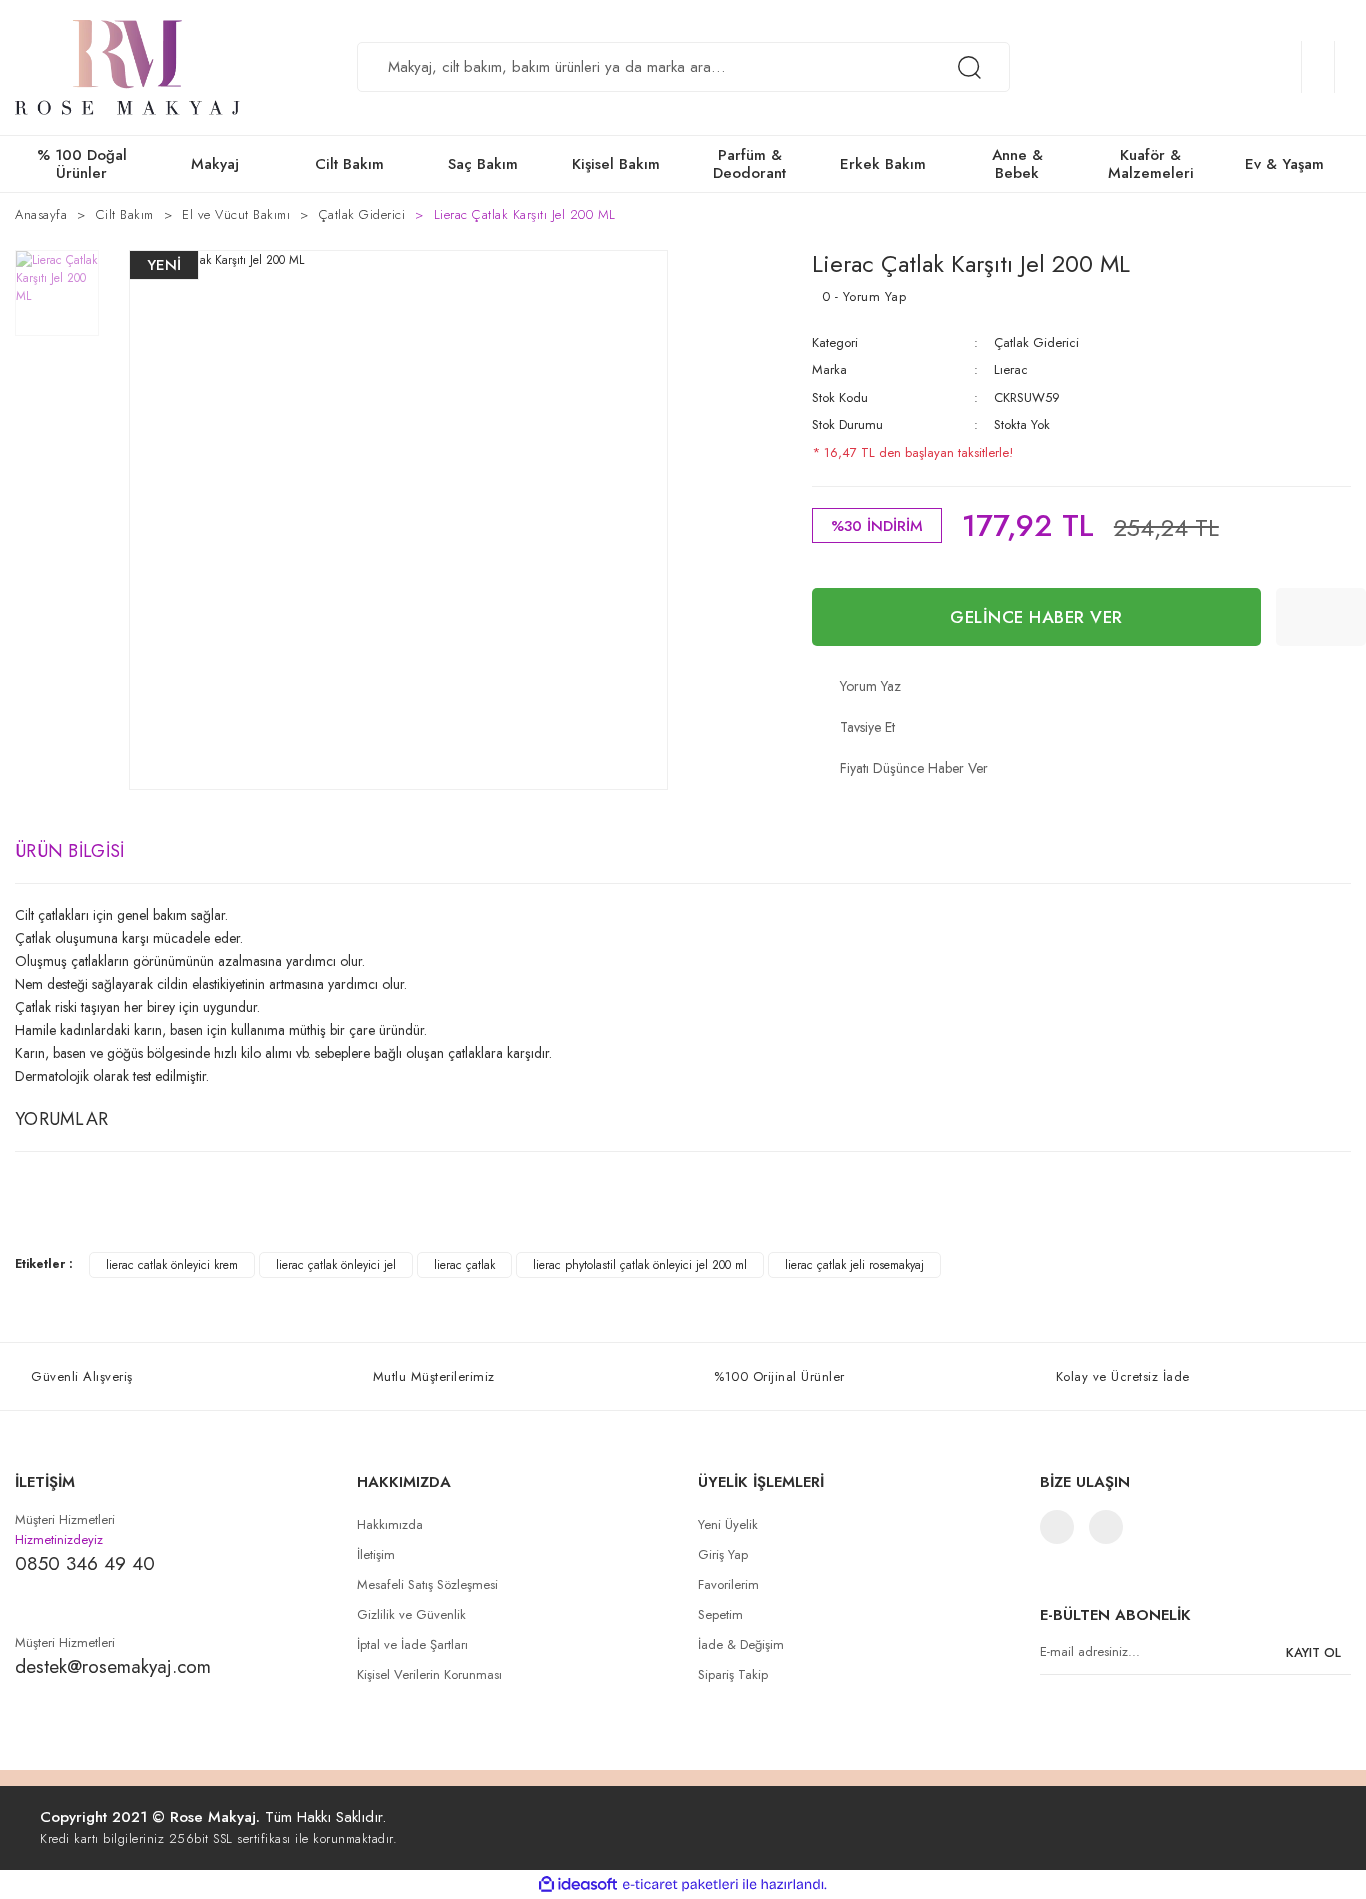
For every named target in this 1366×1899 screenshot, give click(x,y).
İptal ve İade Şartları (412, 1644)
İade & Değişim (741, 1644)
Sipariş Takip (733, 1674)
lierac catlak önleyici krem (172, 1265)
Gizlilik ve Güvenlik (411, 1614)
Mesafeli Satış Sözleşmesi (427, 1584)
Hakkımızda (390, 1524)
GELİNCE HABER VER (1036, 617)
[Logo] (127, 67)
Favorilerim (728, 1584)
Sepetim (720, 1614)
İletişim (376, 1554)
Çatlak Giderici (1036, 342)
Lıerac (1011, 369)
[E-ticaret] (680, 1884)
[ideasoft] (578, 1884)
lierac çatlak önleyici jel (336, 1265)
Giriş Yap (723, 1554)
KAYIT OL (1313, 1652)
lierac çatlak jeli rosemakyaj (854, 1265)
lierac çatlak (464, 1265)
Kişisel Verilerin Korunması (429, 1674)
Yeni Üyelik (728, 1524)
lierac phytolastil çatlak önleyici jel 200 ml (640, 1265)
